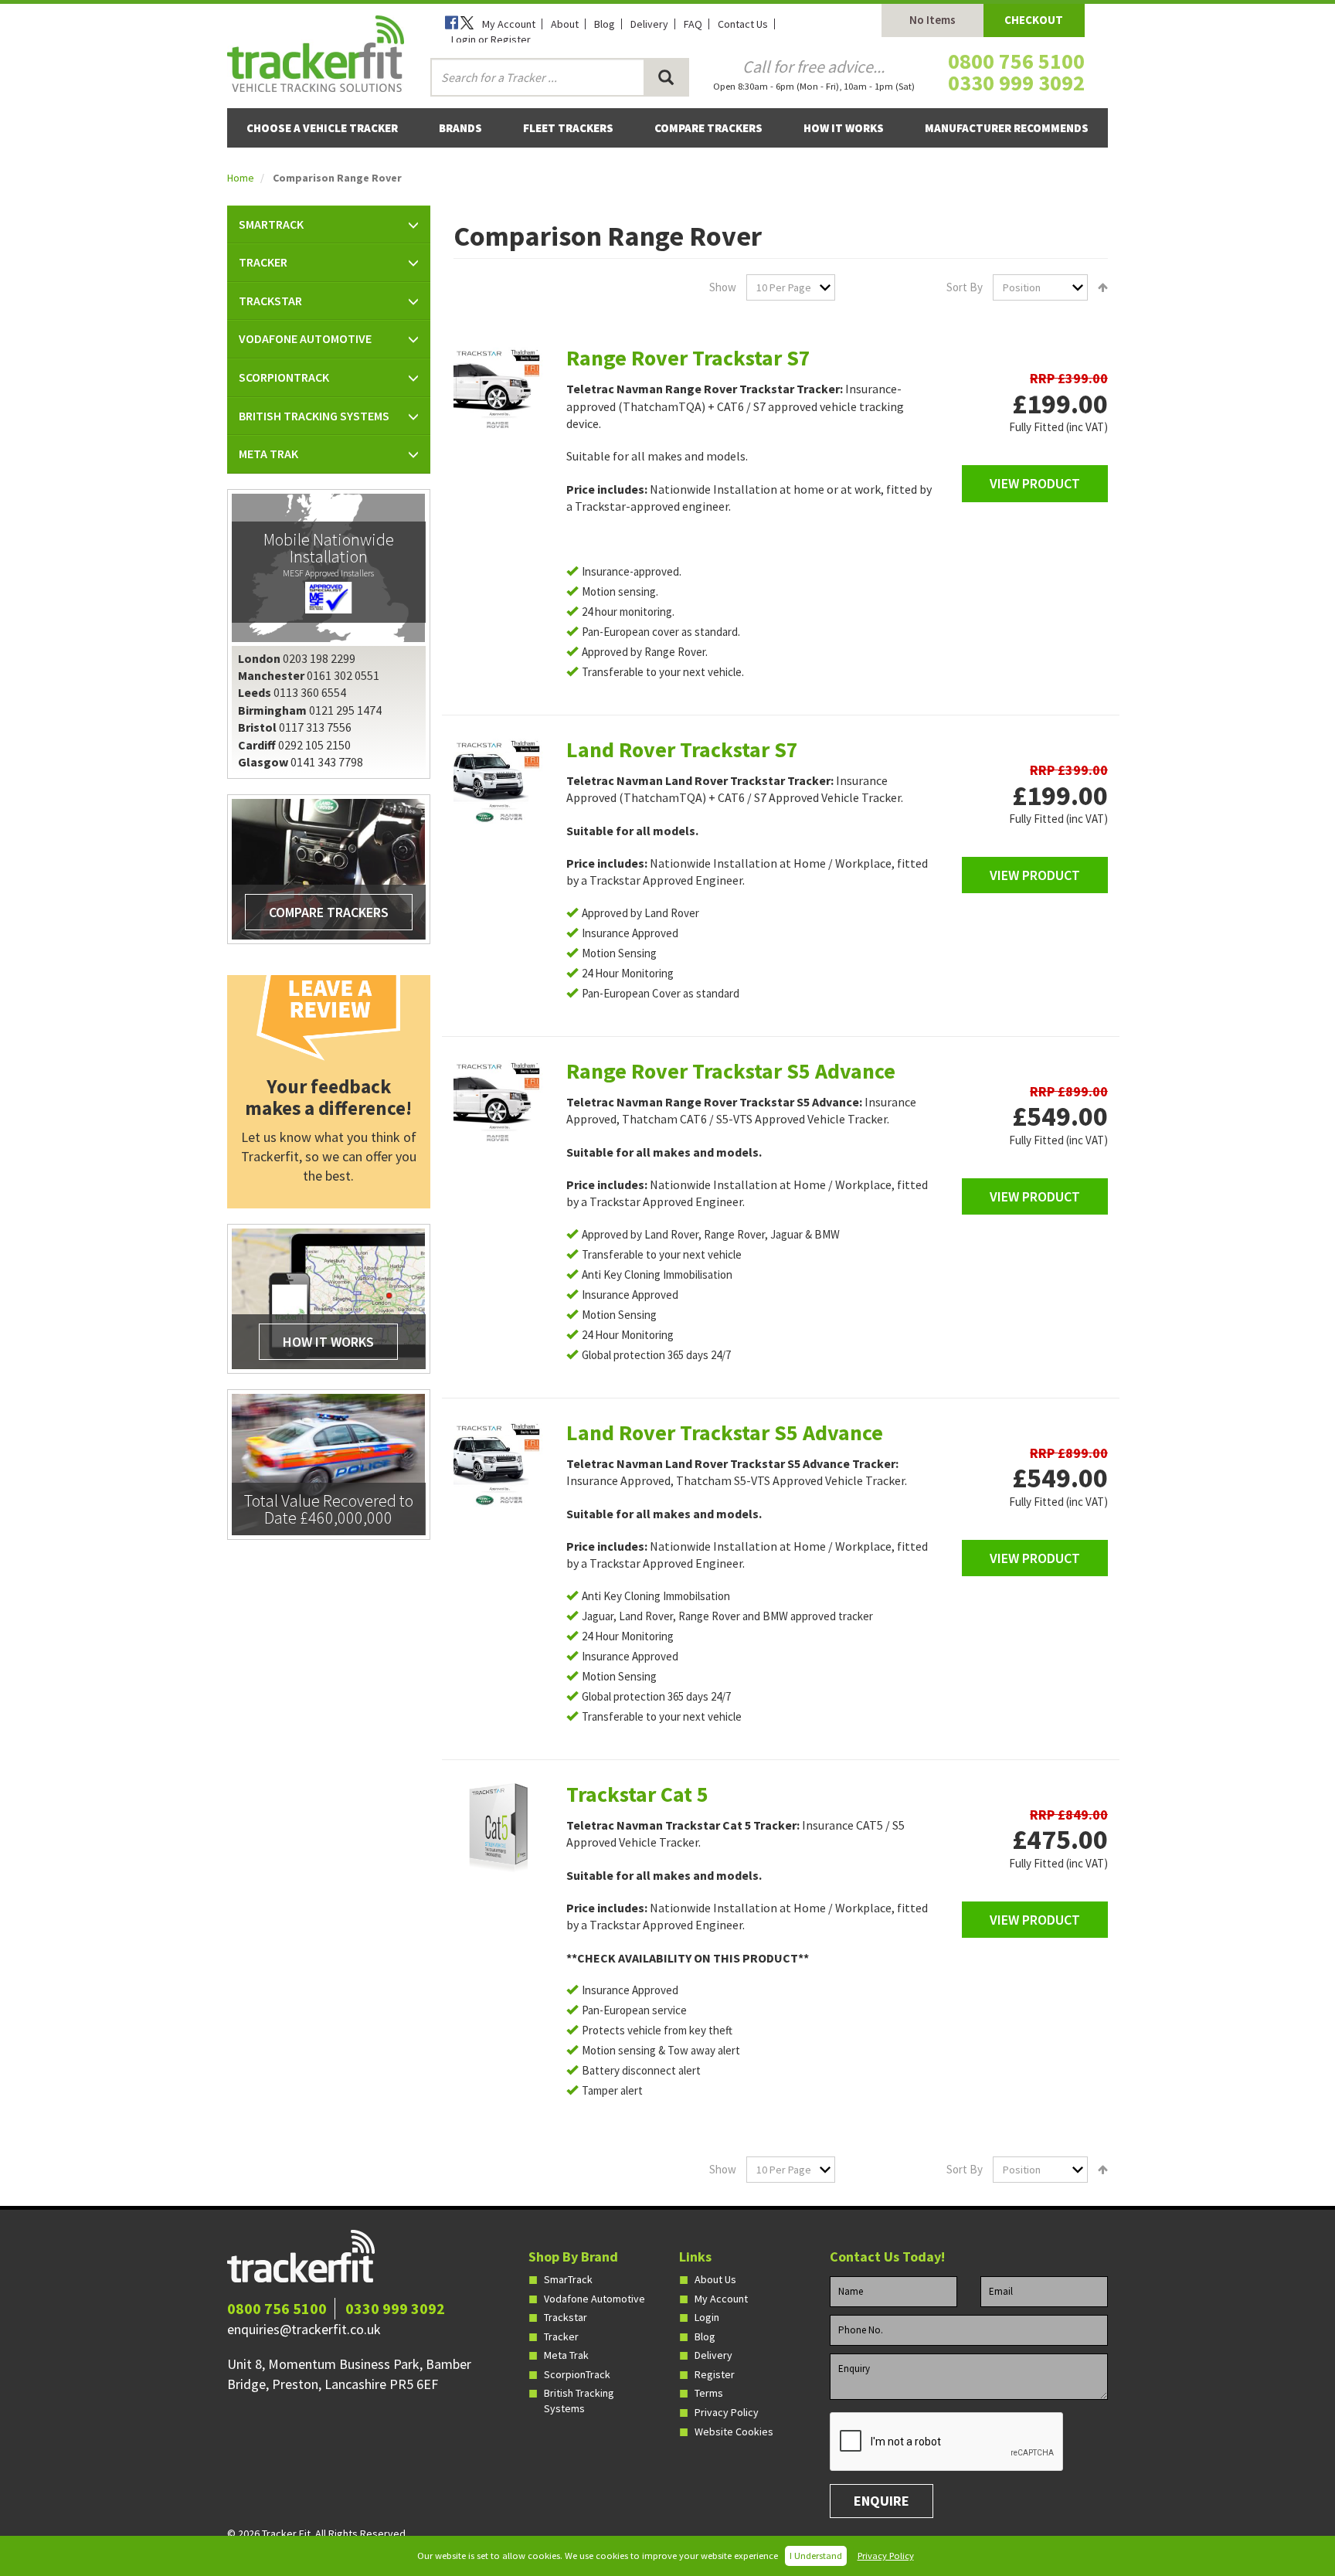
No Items (932, 20)
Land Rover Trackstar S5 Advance (725, 1432)
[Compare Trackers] (328, 868)
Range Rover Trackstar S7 (688, 358)
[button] (329, 225)
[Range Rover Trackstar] (498, 392)
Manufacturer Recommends (1007, 128)
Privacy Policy (886, 2556)
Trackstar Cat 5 (637, 1794)
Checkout (1034, 20)
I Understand (816, 2556)
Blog (605, 24)
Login (707, 2317)
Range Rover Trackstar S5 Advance (731, 1071)
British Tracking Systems (579, 2401)
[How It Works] (328, 1298)
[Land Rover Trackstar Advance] (498, 1466)
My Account (509, 24)
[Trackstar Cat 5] (498, 1828)
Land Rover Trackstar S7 (682, 749)
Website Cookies (734, 2432)
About (565, 24)
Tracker (561, 2336)
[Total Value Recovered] (328, 1463)
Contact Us (743, 24)
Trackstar (566, 2317)
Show (723, 287)
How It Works (844, 128)
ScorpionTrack (577, 2374)
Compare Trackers (708, 128)
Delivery (649, 24)
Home (241, 178)
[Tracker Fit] (316, 52)
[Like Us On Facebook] (453, 24)
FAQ (693, 24)
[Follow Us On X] (468, 24)
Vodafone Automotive (594, 2299)
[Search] (666, 77)
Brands (460, 128)
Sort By (965, 287)
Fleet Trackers (568, 128)
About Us (715, 2279)
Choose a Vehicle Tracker (322, 128)
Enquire (882, 2501)
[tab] (329, 225)
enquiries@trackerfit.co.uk (304, 2329)
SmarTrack (568, 2279)
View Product (1035, 483)
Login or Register (491, 39)
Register (715, 2374)
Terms (709, 2393)
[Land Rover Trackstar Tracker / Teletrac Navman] (498, 783)
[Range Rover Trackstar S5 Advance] (498, 1105)
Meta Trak (566, 2355)
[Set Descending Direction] (1099, 287)
